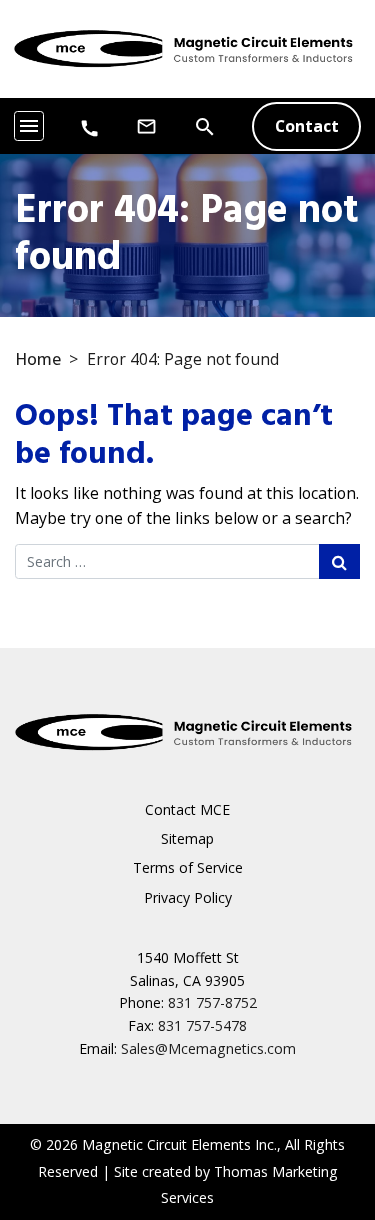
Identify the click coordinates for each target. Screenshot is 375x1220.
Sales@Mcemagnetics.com (208, 1048)
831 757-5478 (202, 1025)
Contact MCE (187, 809)
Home (38, 359)
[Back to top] (313, 1101)
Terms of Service (188, 867)
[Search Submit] (339, 561)
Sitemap (187, 838)
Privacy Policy (188, 897)
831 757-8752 (212, 1002)
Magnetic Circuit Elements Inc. (179, 1144)
